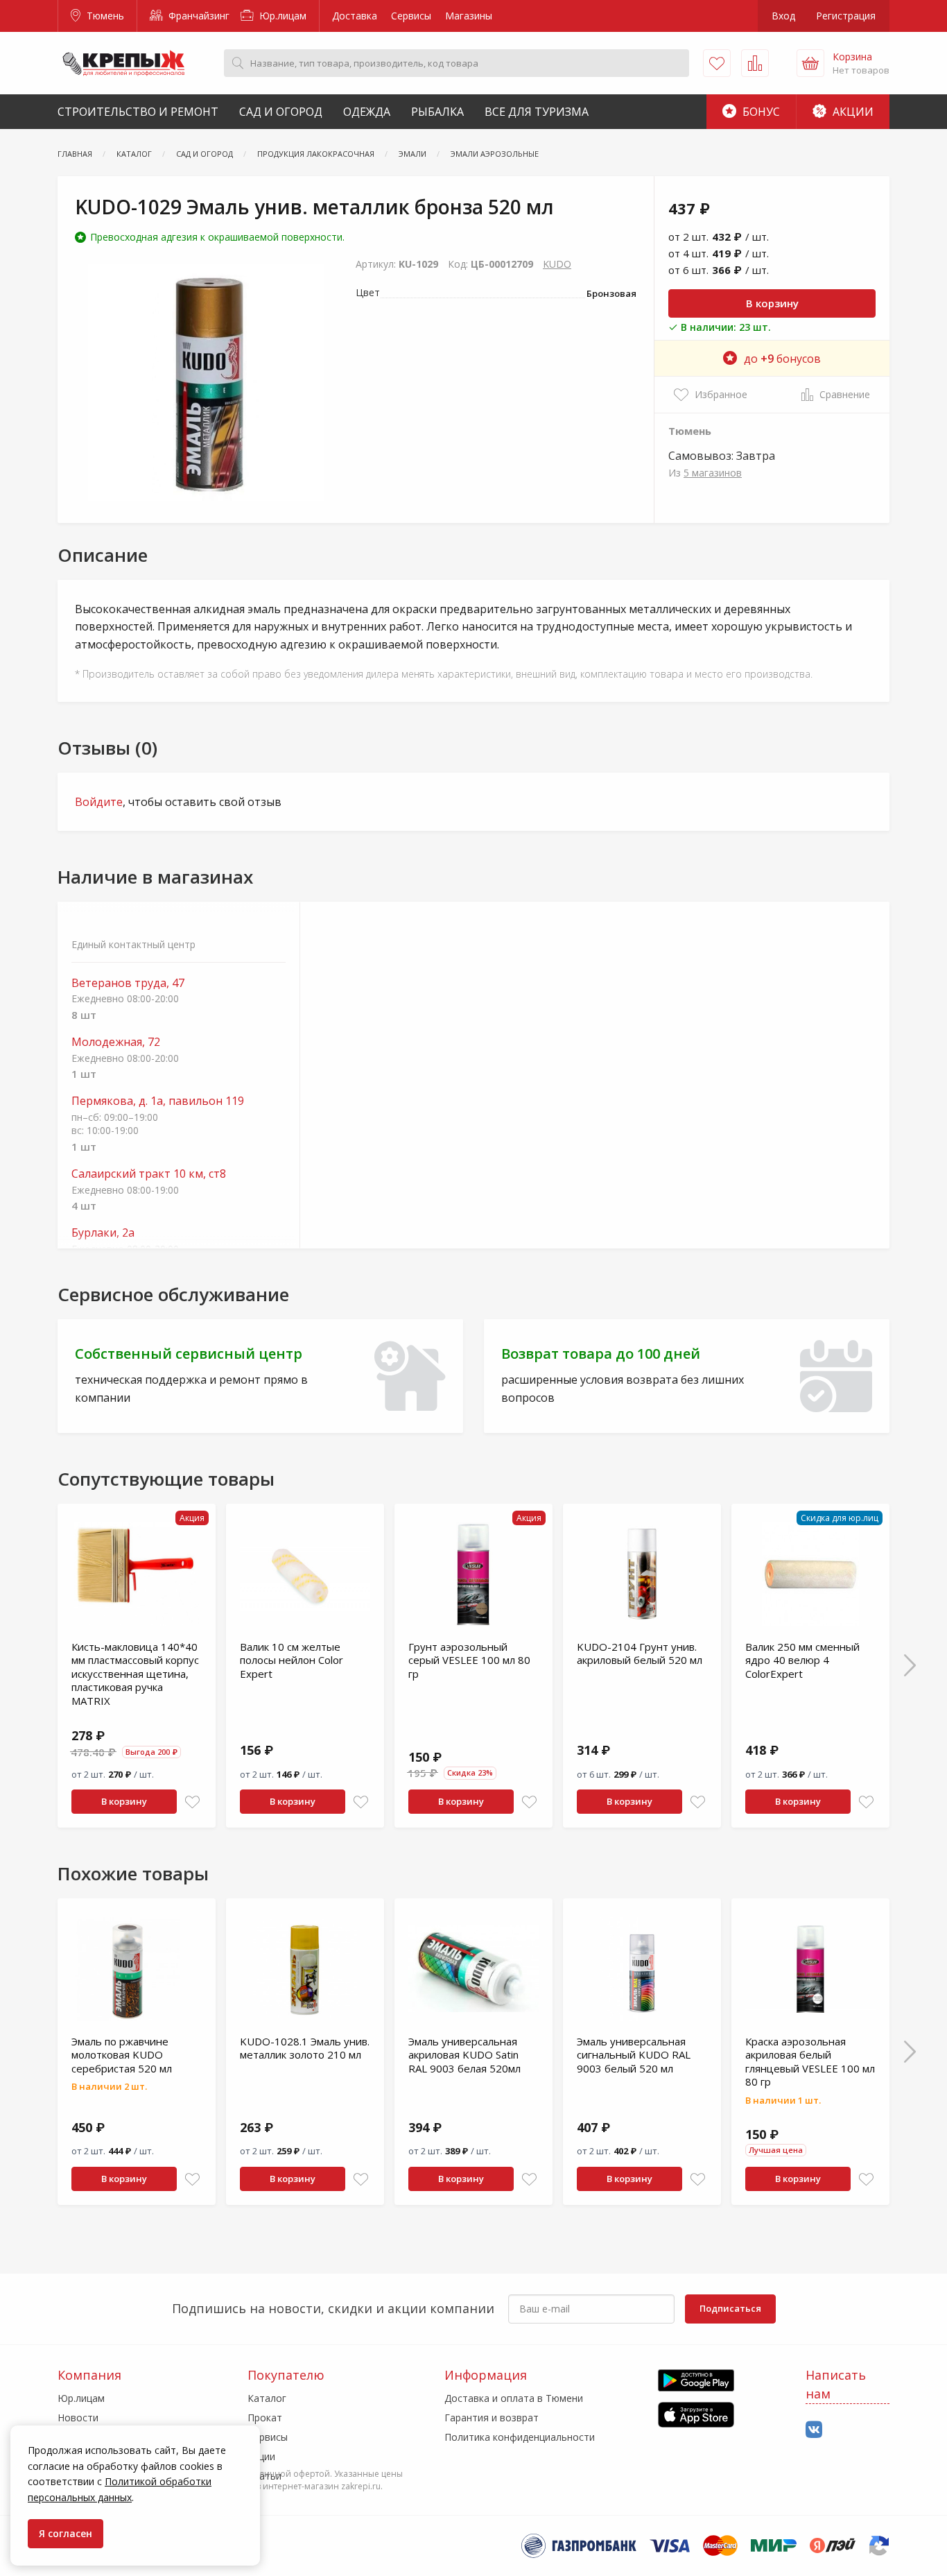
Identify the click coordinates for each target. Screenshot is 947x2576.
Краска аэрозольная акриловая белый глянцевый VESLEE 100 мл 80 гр (810, 2062)
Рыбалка (437, 112)
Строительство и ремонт (138, 112)
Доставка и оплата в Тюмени (514, 2398)
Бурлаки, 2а (103, 1233)
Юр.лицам (281, 16)
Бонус (760, 112)
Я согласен (66, 2533)
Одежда (367, 112)
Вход (783, 16)
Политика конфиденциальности (520, 2437)
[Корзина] (810, 63)
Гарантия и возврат (492, 2418)
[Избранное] (717, 63)
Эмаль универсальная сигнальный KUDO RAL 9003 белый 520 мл (634, 2055)
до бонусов (782, 359)
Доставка (355, 16)
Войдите (99, 802)
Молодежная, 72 (116, 1042)
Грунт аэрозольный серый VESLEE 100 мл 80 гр (469, 1660)
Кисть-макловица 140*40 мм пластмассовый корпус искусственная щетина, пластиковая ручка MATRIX (135, 1674)
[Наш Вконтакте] (814, 2430)
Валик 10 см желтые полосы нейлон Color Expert (292, 1660)
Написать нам (836, 2384)
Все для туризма (537, 112)
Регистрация (846, 16)
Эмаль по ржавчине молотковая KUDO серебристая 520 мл (122, 2055)
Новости (78, 2418)
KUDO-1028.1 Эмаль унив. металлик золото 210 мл (305, 2048)
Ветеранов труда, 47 (128, 983)
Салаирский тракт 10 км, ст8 (149, 1174)
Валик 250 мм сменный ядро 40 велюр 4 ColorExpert (802, 1660)
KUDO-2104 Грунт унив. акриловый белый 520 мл (640, 1654)
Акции (852, 112)
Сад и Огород (281, 112)
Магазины (469, 16)
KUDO (557, 264)
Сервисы (411, 16)
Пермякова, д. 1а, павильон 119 (158, 1101)
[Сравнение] (755, 63)
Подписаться (730, 2308)
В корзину (772, 303)
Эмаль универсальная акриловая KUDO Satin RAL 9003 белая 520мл (464, 2055)
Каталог (267, 2398)
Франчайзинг (198, 16)
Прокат (265, 2418)
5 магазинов (713, 473)
